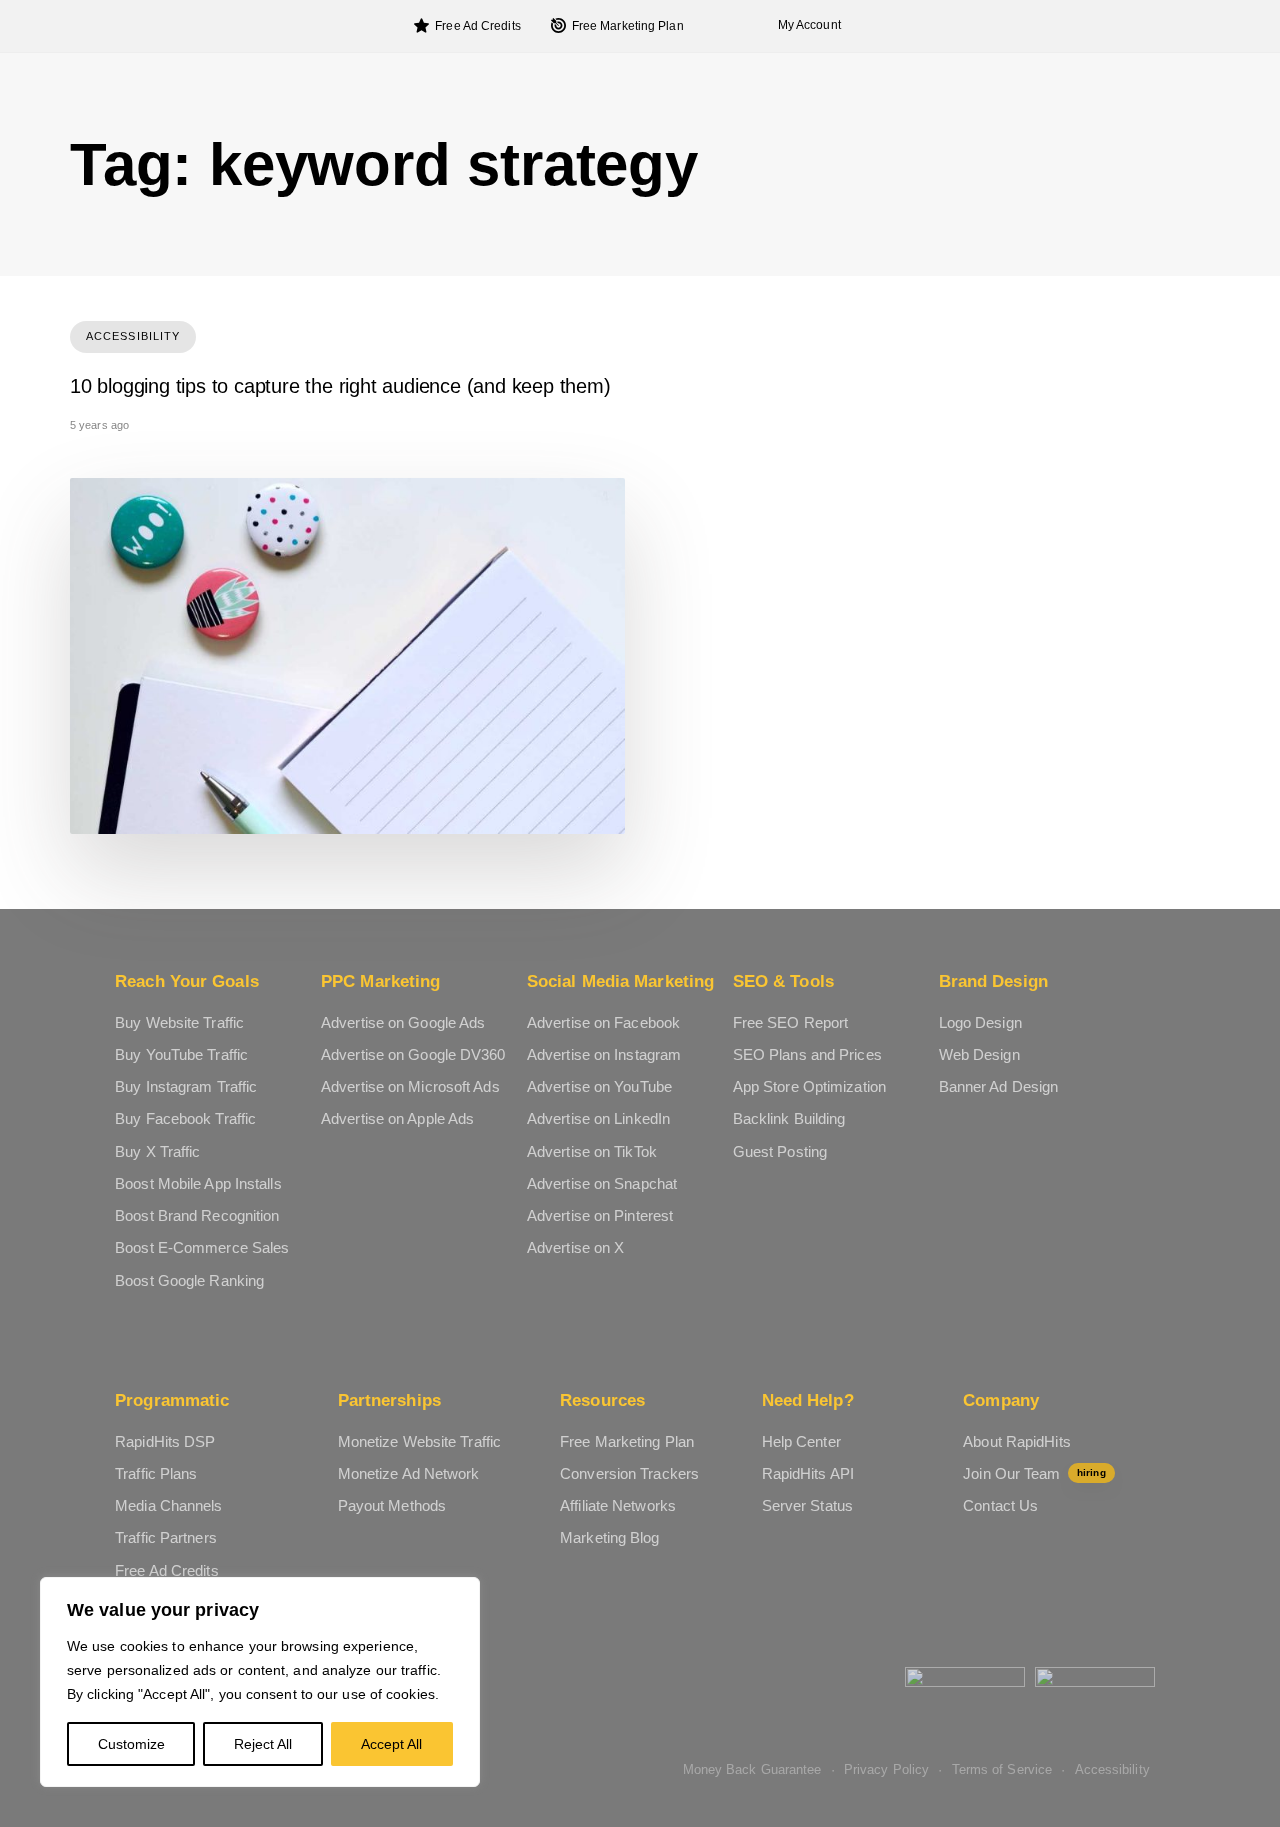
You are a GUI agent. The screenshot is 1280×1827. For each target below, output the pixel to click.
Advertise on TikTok (592, 1151)
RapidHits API (808, 1473)
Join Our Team (1034, 1473)
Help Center (801, 1441)
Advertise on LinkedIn (598, 1118)
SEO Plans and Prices (807, 1054)
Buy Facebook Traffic (185, 1118)
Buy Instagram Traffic (186, 1086)
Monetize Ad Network (409, 1473)
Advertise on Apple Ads (397, 1118)
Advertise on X (575, 1247)
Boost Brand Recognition (197, 1215)
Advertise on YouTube (599, 1086)
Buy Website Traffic (179, 1022)
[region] (260, 1682)
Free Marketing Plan (628, 26)
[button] (803, 25)
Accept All (391, 1744)
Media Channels (168, 1505)
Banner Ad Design (999, 1086)
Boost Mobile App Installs (198, 1183)
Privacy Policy (886, 1769)
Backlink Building (789, 1118)
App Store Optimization (809, 1086)
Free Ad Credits (478, 26)
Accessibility (1112, 1769)
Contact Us (1000, 1505)
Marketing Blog (609, 1537)
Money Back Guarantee (752, 1769)
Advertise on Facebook (603, 1022)
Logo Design (980, 1022)
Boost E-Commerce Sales (202, 1247)
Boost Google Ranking (189, 1280)
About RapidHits (1017, 1441)
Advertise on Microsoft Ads (410, 1086)
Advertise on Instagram (604, 1054)
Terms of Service (1002, 1769)
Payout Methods (392, 1505)
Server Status (807, 1505)
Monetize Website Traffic (419, 1441)
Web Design (979, 1054)
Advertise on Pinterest (600, 1215)
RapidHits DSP (165, 1441)
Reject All (263, 1744)
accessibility (133, 336)
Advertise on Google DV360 (413, 1054)
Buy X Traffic (157, 1151)
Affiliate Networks (618, 1505)
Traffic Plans (156, 1473)
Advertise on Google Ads (403, 1022)
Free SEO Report (791, 1022)
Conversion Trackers (629, 1473)
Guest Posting (780, 1151)
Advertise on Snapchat (602, 1183)
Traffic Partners (166, 1537)
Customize (131, 1744)
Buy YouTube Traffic (181, 1054)
